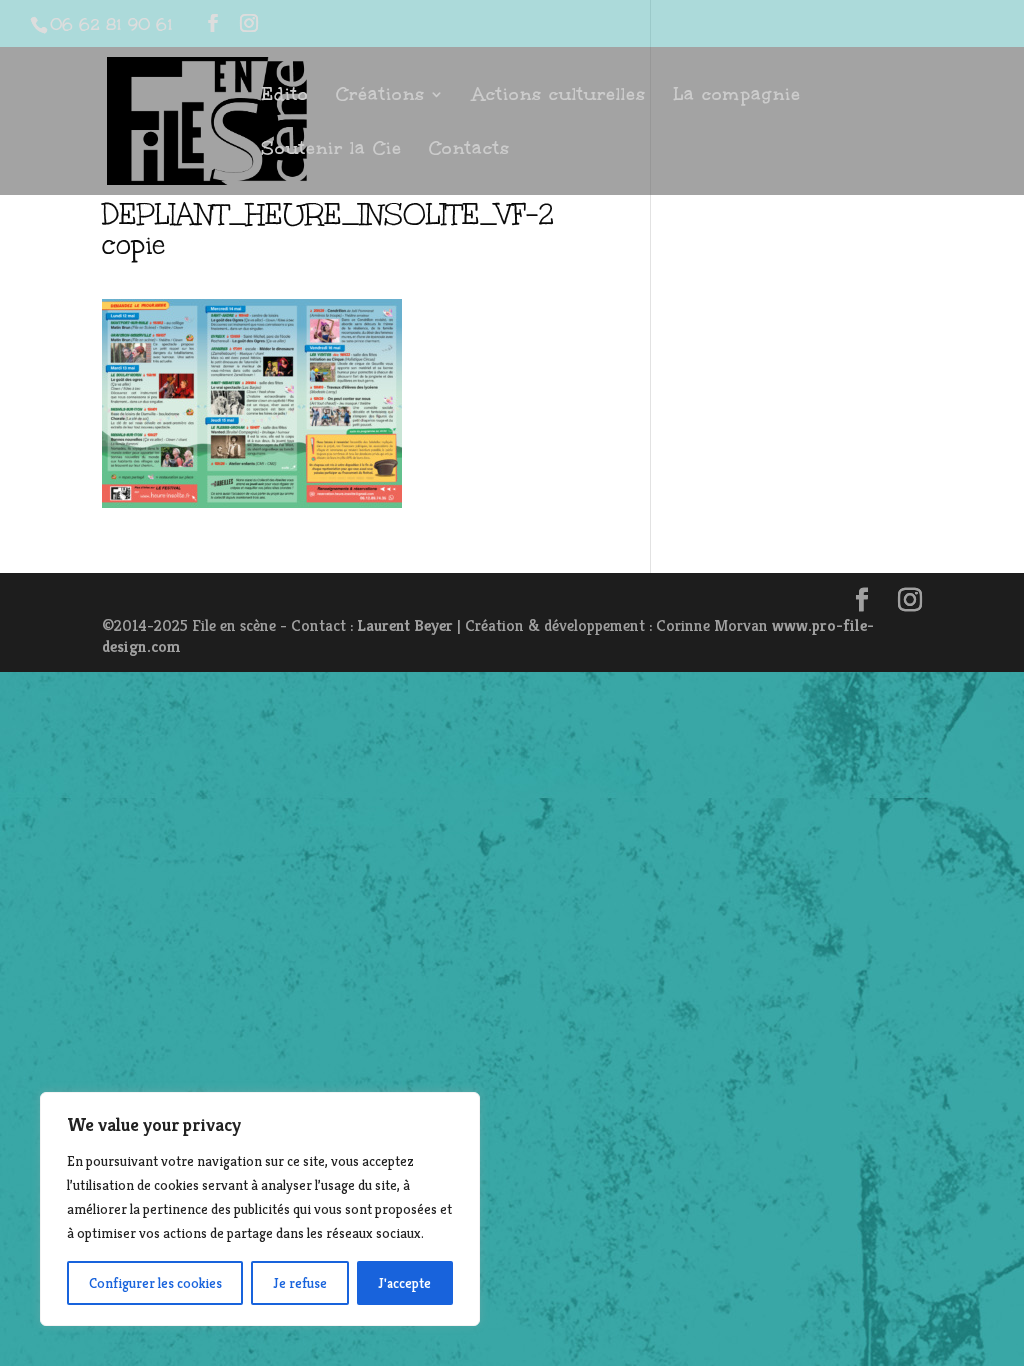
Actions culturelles (559, 96)
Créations (380, 96)
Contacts (469, 150)
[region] (260, 1209)
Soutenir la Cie (331, 150)
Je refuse (300, 1283)
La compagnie (737, 96)
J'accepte (404, 1283)
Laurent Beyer (405, 625)
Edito (285, 96)
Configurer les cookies (155, 1283)
